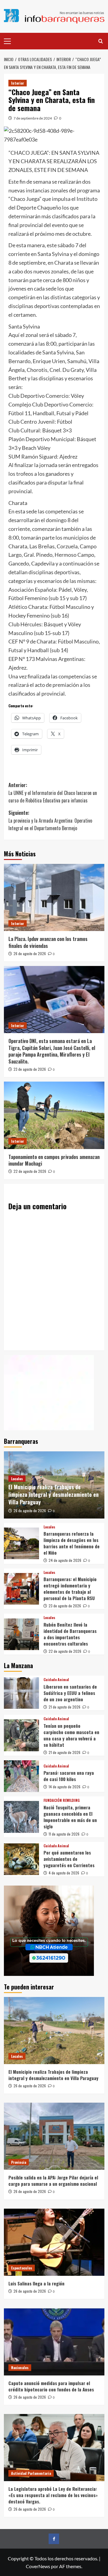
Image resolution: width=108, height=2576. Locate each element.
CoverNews (38, 2566)
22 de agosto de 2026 (30, 1171)
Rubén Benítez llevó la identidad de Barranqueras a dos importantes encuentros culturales (70, 1634)
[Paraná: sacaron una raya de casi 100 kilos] (21, 1776)
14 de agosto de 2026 (64, 1787)
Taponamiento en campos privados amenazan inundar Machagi (54, 1160)
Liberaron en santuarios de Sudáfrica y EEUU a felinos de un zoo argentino (70, 1693)
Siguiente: (50, 820)
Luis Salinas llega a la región (36, 2283)
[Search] (101, 41)
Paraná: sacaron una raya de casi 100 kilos (69, 1776)
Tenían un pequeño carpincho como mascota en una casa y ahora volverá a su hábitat (71, 1735)
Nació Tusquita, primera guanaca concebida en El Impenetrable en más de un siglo (70, 1817)
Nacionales (20, 2367)
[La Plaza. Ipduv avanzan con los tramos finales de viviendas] (54, 897)
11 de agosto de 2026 (64, 1834)
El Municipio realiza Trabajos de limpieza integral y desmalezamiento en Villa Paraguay (54, 1494)
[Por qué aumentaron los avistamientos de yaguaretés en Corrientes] (21, 1859)
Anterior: (53, 793)
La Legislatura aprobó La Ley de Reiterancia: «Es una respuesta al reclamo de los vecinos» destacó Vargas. (53, 2495)
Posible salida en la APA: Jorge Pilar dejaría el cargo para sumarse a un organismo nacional (53, 2180)
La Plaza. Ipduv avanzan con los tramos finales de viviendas (48, 942)
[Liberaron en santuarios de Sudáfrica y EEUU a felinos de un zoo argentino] (21, 1693)
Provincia (19, 2162)
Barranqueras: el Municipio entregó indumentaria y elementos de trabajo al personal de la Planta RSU (70, 1589)
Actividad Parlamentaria (31, 2473)
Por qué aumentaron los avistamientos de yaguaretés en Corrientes (69, 1859)
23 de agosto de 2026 (30, 1069)
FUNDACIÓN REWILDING (62, 1800)
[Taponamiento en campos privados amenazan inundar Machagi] (54, 1115)
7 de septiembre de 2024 (33, 118)
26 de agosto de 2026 (30, 953)
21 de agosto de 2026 (64, 1707)
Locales (17, 1479)
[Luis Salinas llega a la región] (54, 2242)
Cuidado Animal (56, 1680)
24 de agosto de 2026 (65, 1560)
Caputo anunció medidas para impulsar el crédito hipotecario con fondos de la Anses (51, 2386)
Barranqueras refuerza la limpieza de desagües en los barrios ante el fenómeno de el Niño (72, 1543)
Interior (18, 83)
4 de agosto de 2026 (64, 1873)
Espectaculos (22, 2268)
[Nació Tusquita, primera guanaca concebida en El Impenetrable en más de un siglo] (21, 1817)
